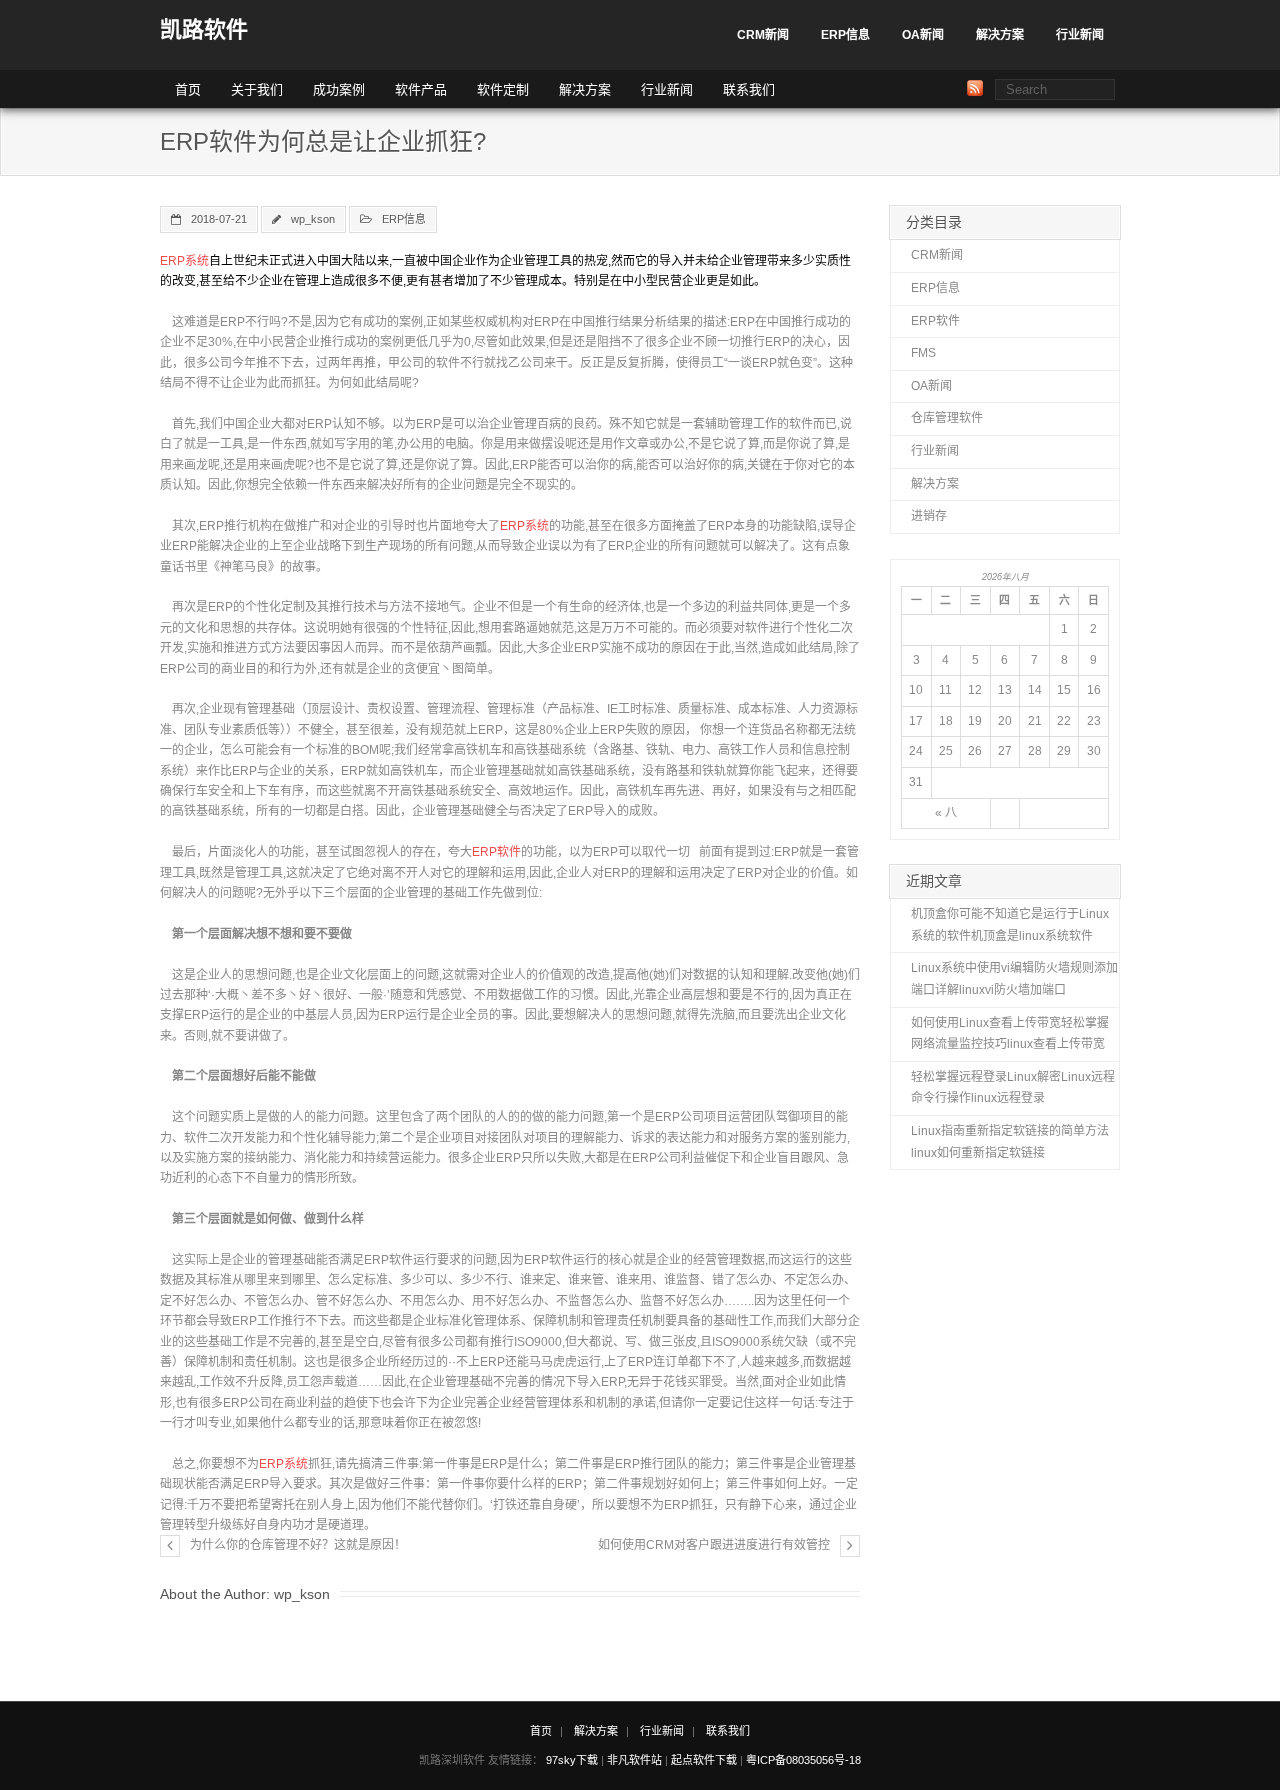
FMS (923, 353)
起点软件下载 (704, 1760)
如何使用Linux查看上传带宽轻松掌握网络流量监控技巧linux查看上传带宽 (1010, 1034)
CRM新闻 (763, 35)
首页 (188, 89)
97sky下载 (572, 1760)
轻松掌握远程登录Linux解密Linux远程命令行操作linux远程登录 (1013, 1088)
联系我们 (749, 89)
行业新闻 (1080, 35)
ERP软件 (496, 852)
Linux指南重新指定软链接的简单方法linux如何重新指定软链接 (1010, 1142)
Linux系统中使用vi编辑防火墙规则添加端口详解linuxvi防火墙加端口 (1014, 979)
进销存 (929, 516)
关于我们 (257, 89)
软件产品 (421, 89)
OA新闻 (923, 35)
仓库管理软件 (947, 418)
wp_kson (313, 219)
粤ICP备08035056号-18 (803, 1760)
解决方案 (1000, 35)
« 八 (946, 813)
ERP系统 (184, 261)
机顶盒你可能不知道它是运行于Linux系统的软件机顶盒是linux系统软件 (1010, 925)
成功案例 (339, 89)
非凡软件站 (634, 1760)
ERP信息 (845, 35)
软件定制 (503, 89)
